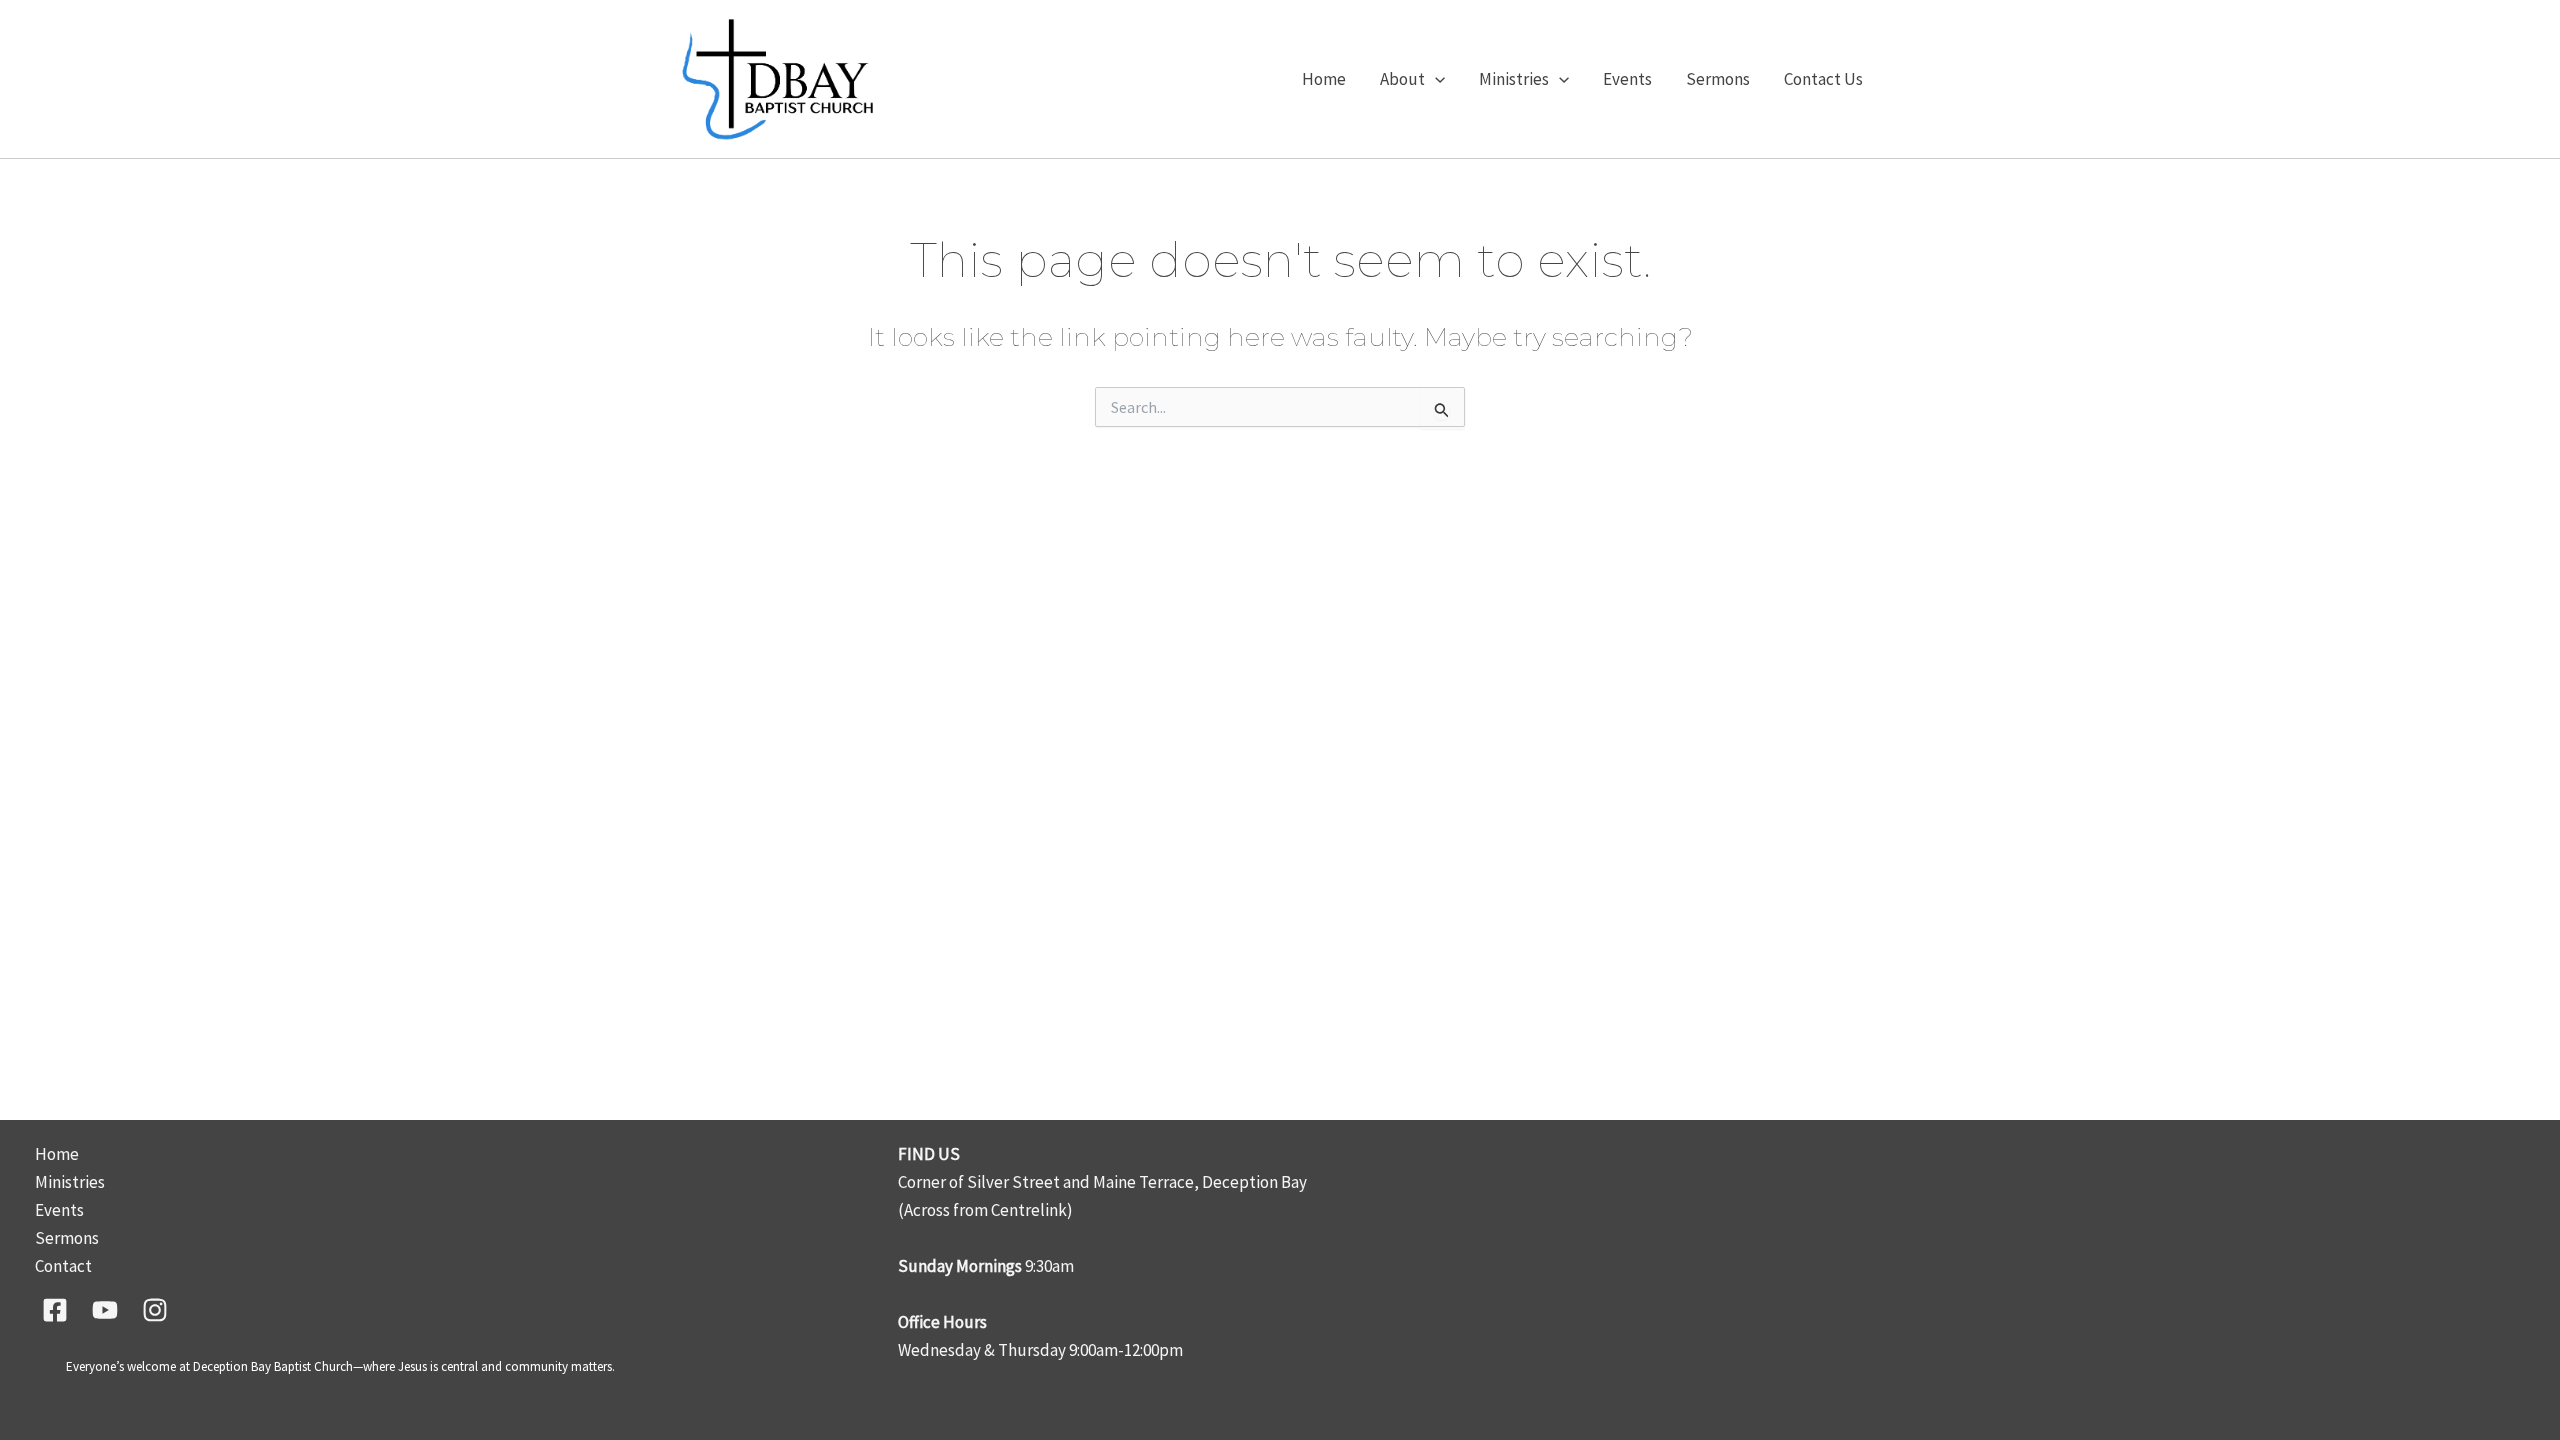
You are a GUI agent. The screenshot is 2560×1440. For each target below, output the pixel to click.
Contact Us (1823, 79)
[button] (1435, 79)
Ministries (1514, 79)
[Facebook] (55, 1310)
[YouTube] (105, 1310)
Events (1627, 79)
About (1402, 79)
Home (1324, 79)
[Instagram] (155, 1310)
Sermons (1718, 79)
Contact (63, 1266)
